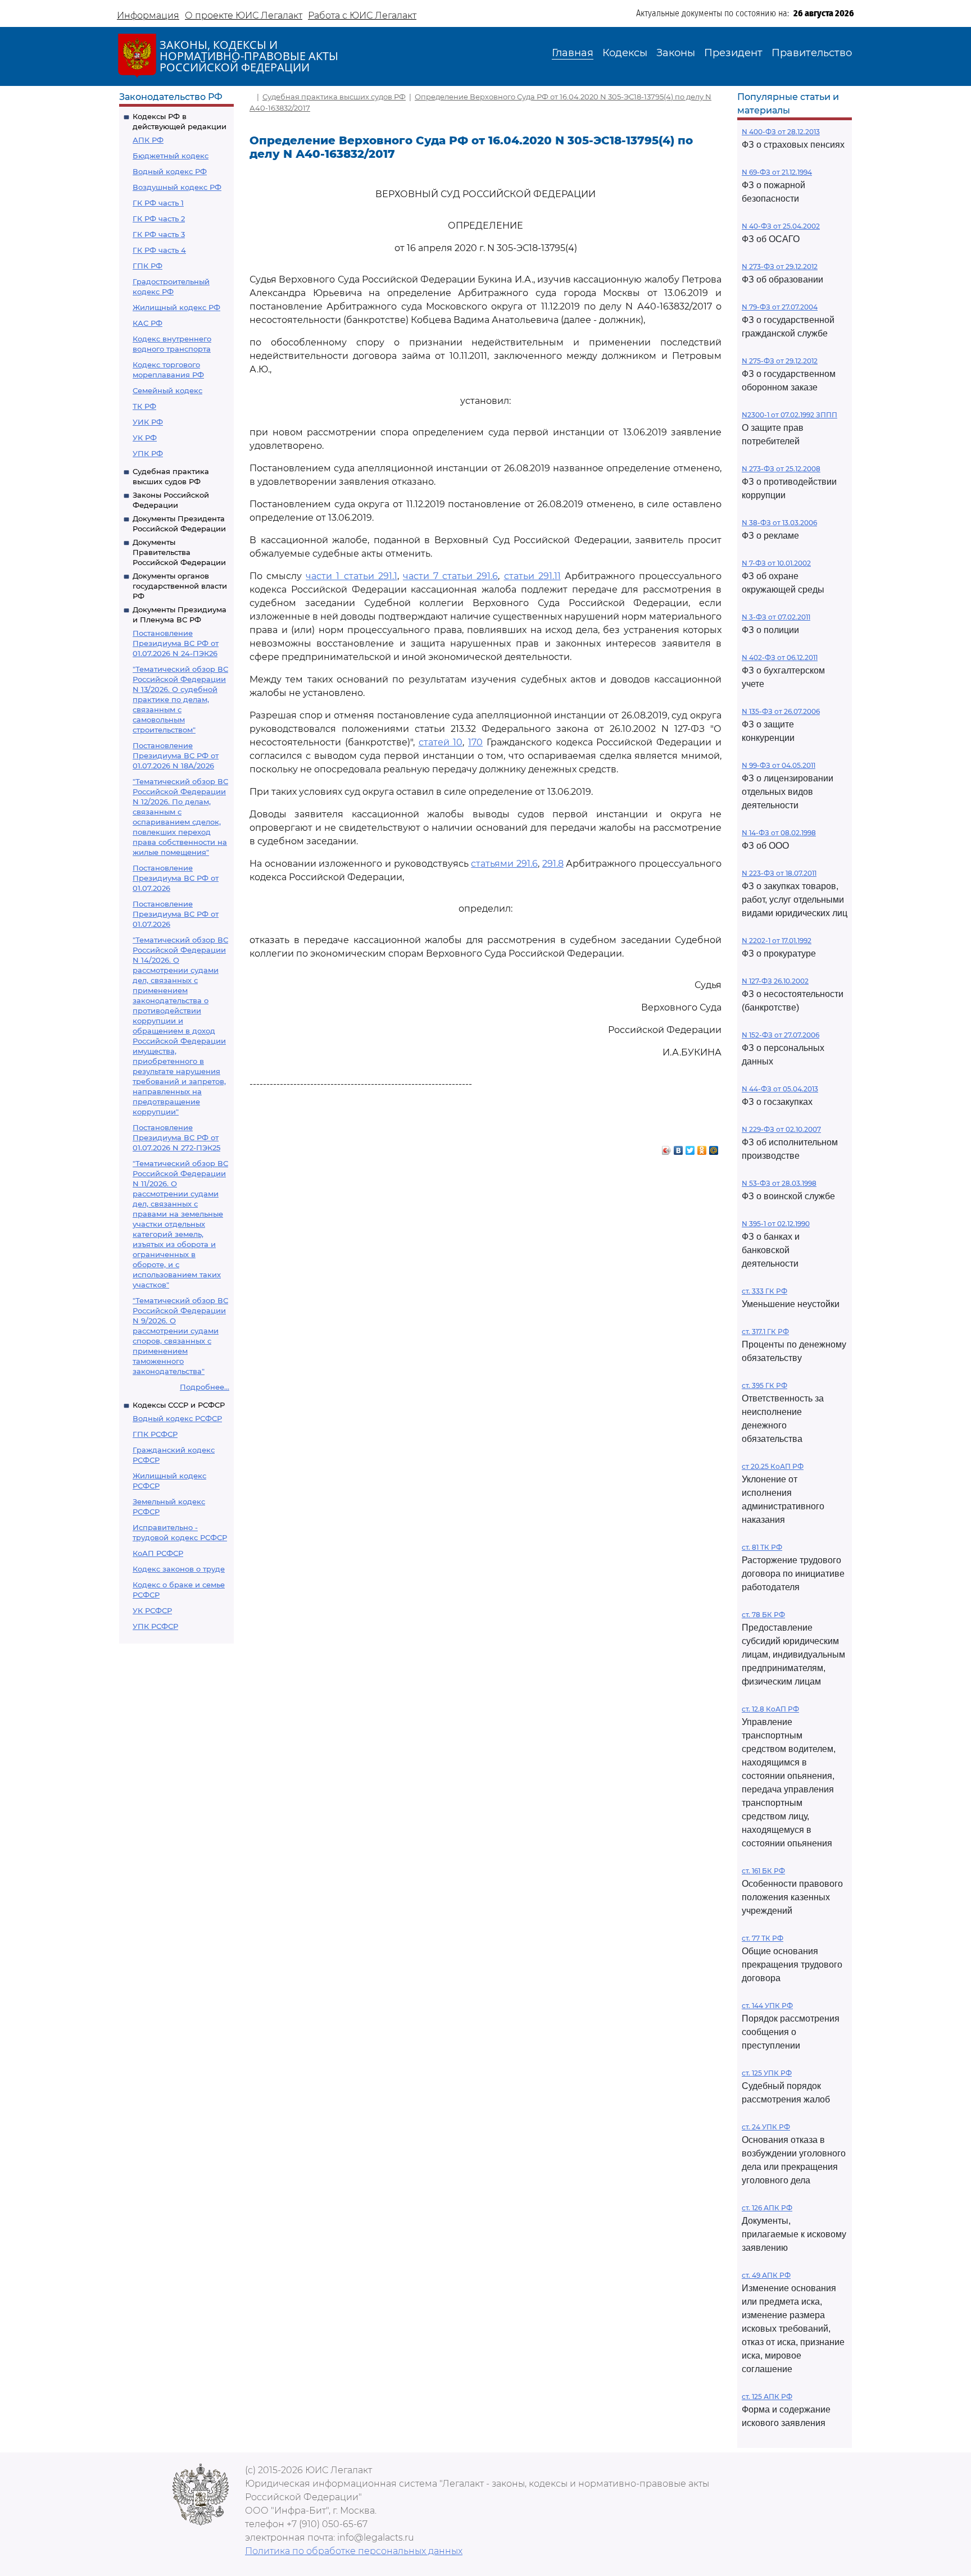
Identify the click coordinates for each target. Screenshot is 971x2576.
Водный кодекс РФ (170, 171)
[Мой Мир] (714, 1148)
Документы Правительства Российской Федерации (179, 552)
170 (475, 742)
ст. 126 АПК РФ (767, 2208)
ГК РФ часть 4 (159, 250)
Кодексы (625, 53)
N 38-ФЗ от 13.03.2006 (779, 523)
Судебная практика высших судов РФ (334, 97)
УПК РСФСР (155, 1626)
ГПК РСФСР (155, 1434)
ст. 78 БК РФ (763, 1615)
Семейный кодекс (167, 390)
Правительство (812, 53)
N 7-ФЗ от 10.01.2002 (776, 563)
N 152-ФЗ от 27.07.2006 (781, 1035)
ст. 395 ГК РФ (764, 1385)
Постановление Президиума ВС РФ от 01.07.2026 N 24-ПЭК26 (176, 643)
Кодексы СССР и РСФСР (179, 1405)
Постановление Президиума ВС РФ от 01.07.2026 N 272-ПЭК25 (176, 1137)
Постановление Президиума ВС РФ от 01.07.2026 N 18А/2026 (176, 755)
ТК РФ (144, 406)
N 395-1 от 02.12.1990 (776, 1224)
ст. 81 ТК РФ (762, 1547)
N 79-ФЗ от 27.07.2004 (780, 307)
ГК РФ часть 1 (158, 203)
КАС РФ (148, 323)
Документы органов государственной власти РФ (180, 586)
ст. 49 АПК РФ (766, 2275)
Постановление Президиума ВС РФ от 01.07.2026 (176, 878)
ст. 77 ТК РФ (763, 1938)
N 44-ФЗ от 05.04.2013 (780, 1089)
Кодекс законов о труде (179, 1569)
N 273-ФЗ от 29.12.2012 (780, 267)
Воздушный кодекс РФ (177, 187)
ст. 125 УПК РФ (767, 2073)
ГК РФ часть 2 (159, 219)
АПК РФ (148, 140)
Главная (573, 53)
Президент (733, 53)
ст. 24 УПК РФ (766, 2127)
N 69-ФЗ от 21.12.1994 (777, 172)
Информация (148, 15)
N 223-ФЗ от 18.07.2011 (779, 873)
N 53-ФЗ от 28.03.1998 (779, 1183)
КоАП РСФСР (158, 1553)
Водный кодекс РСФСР (177, 1418)
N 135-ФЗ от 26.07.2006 (781, 711)
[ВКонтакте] (679, 1148)
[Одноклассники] (702, 1148)
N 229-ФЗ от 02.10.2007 (781, 1129)
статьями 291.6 (504, 864)
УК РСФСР (152, 1610)
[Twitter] (690, 1148)
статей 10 (441, 742)
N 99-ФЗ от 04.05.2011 (779, 765)
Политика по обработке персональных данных (354, 2551)
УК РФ (145, 438)
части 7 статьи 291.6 (450, 576)
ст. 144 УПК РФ (767, 2006)
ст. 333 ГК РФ (764, 1291)
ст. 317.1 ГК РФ (765, 1332)
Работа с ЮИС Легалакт (362, 15)
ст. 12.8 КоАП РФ (770, 1709)
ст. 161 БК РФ (763, 1871)
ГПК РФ (148, 266)
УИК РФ (148, 422)
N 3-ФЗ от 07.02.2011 (776, 617)
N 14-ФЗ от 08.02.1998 (779, 833)
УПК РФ (148, 453)
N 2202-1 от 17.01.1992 (777, 941)
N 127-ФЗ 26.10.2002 (775, 981)
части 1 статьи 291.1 (351, 576)
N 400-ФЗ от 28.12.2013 (781, 132)
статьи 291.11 (532, 576)
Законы (676, 53)
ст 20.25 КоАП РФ (773, 1466)
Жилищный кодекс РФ (176, 307)
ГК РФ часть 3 (159, 234)
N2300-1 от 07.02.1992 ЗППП (789, 415)
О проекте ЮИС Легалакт (244, 15)
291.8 (553, 864)
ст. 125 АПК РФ (767, 2397)
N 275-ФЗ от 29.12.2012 (780, 361)
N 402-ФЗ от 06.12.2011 (780, 657)
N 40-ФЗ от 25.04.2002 (781, 226)
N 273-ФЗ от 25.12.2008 (781, 469)
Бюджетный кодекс (171, 156)
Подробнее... (205, 1387)
